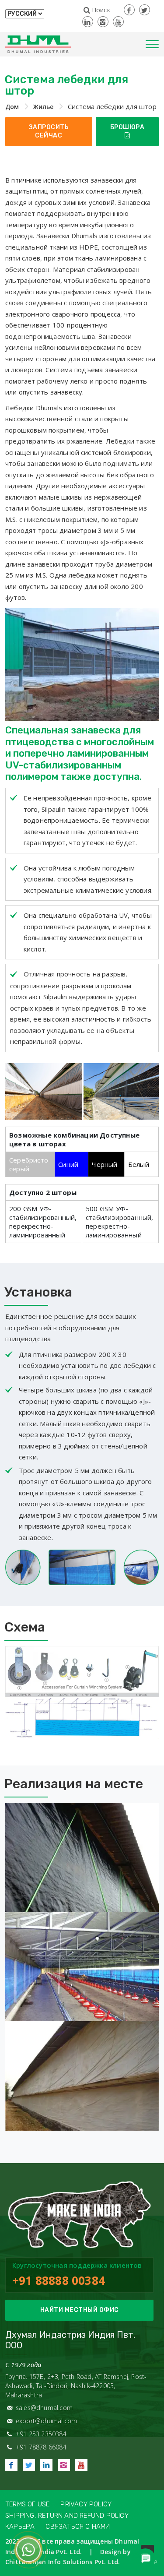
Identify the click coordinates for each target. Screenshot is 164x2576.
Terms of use (27, 2504)
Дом (12, 107)
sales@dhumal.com (44, 2408)
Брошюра (127, 127)
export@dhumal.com (46, 2421)
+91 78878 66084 (41, 2447)
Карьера (20, 2527)
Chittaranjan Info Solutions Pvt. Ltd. (63, 2562)
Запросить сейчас (49, 132)
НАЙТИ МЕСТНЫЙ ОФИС (80, 2310)
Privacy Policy (86, 2504)
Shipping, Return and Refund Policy (67, 2516)
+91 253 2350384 (41, 2434)
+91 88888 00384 (59, 2280)
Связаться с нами (78, 2527)
